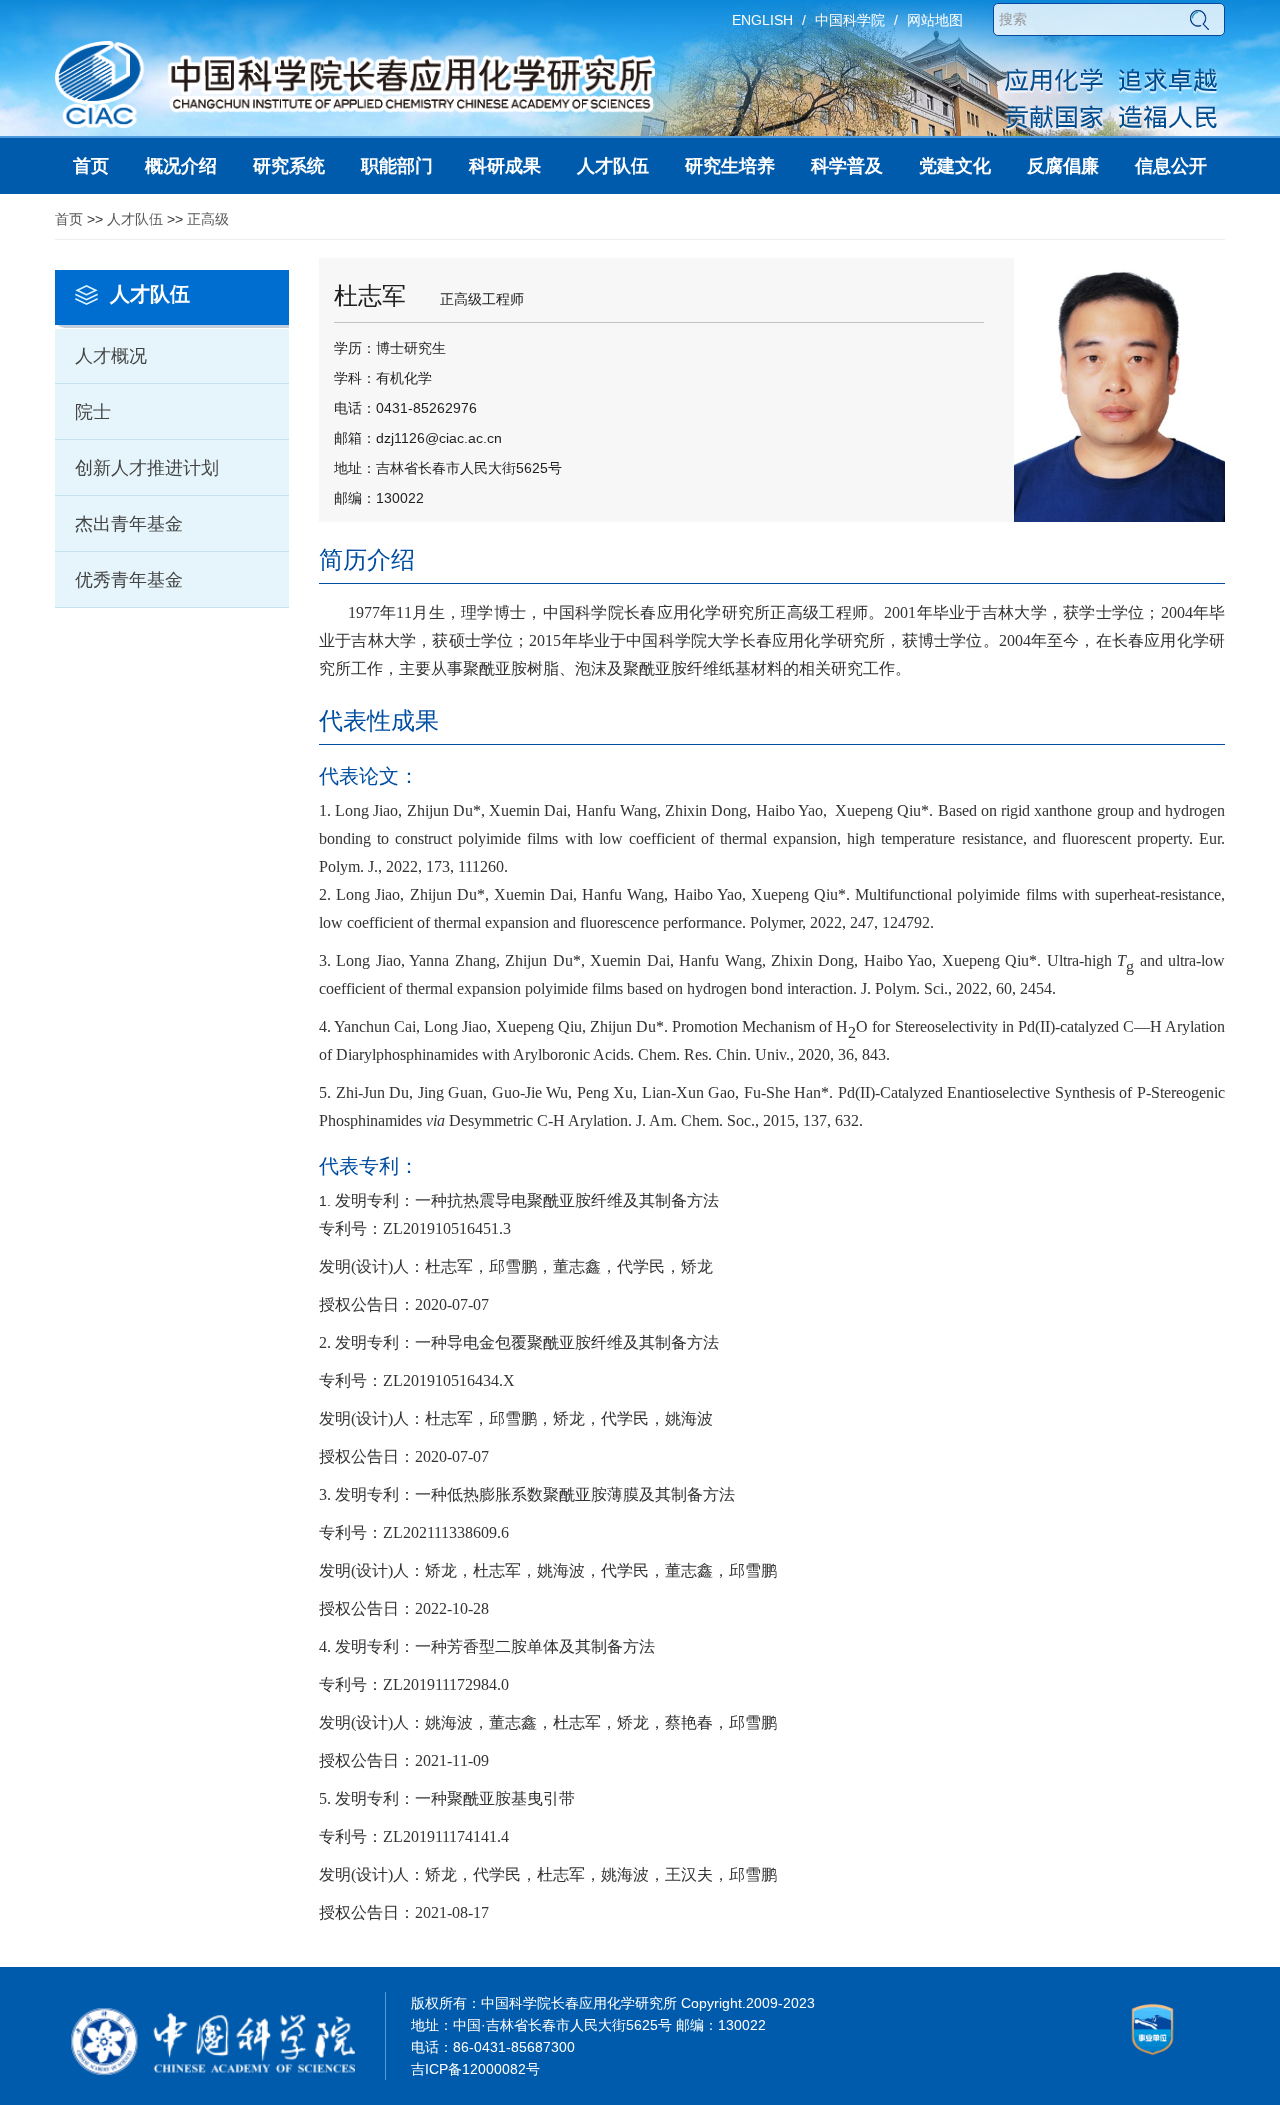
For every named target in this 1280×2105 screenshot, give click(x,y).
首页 (69, 219)
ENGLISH (762, 20)
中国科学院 (850, 20)
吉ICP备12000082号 (475, 2069)
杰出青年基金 (129, 524)
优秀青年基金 (129, 580)
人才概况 (111, 356)
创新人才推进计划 (147, 468)
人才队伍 (135, 219)
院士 (93, 412)
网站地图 (935, 20)
